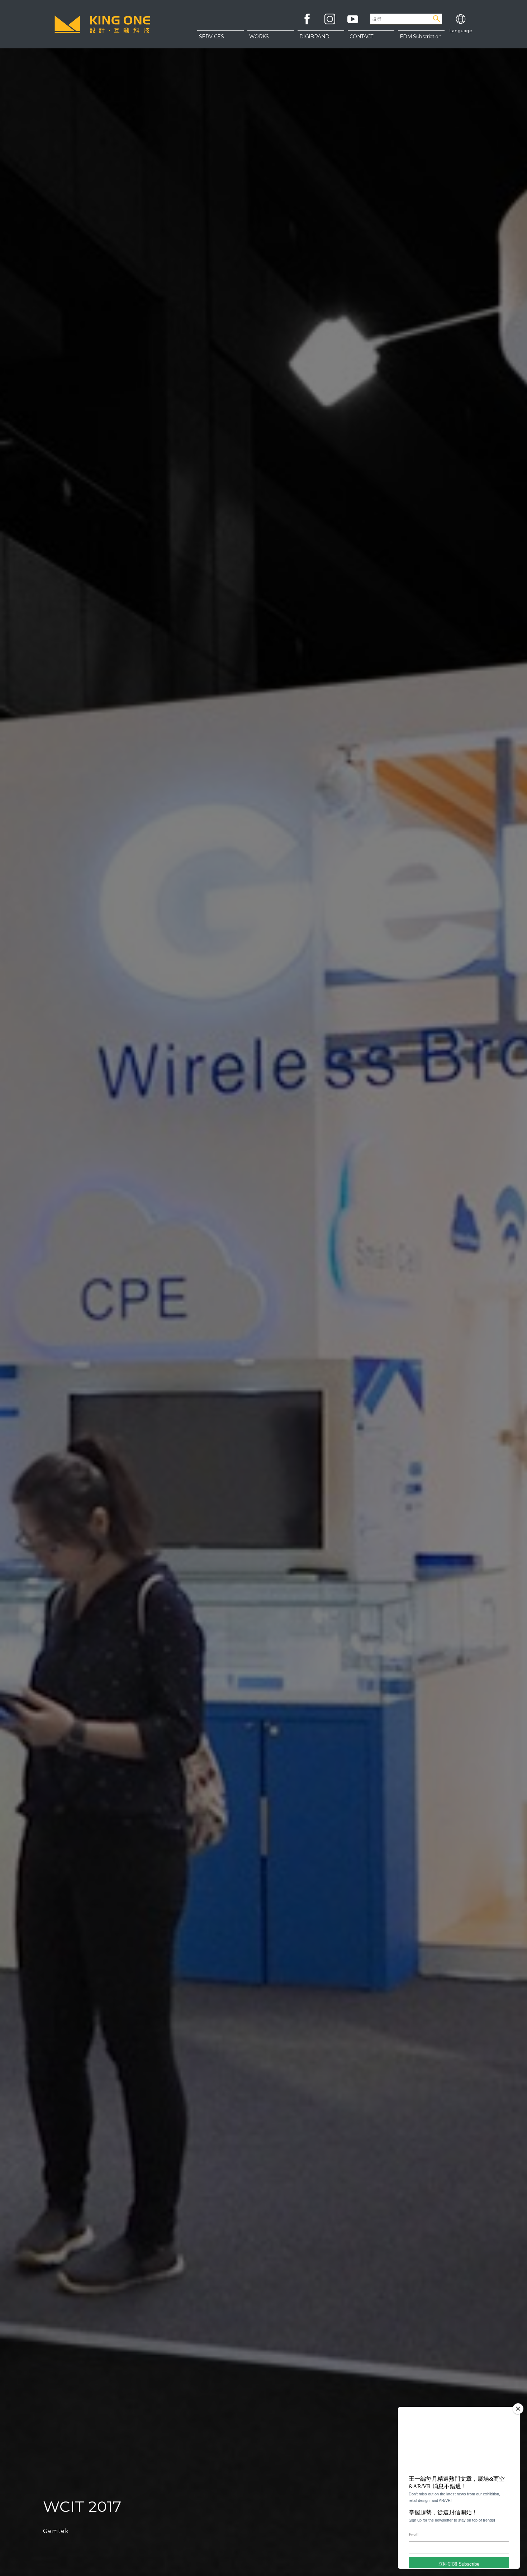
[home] (102, 24)
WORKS (259, 37)
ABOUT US (371, 39)
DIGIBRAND (314, 37)
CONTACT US (371, 54)
